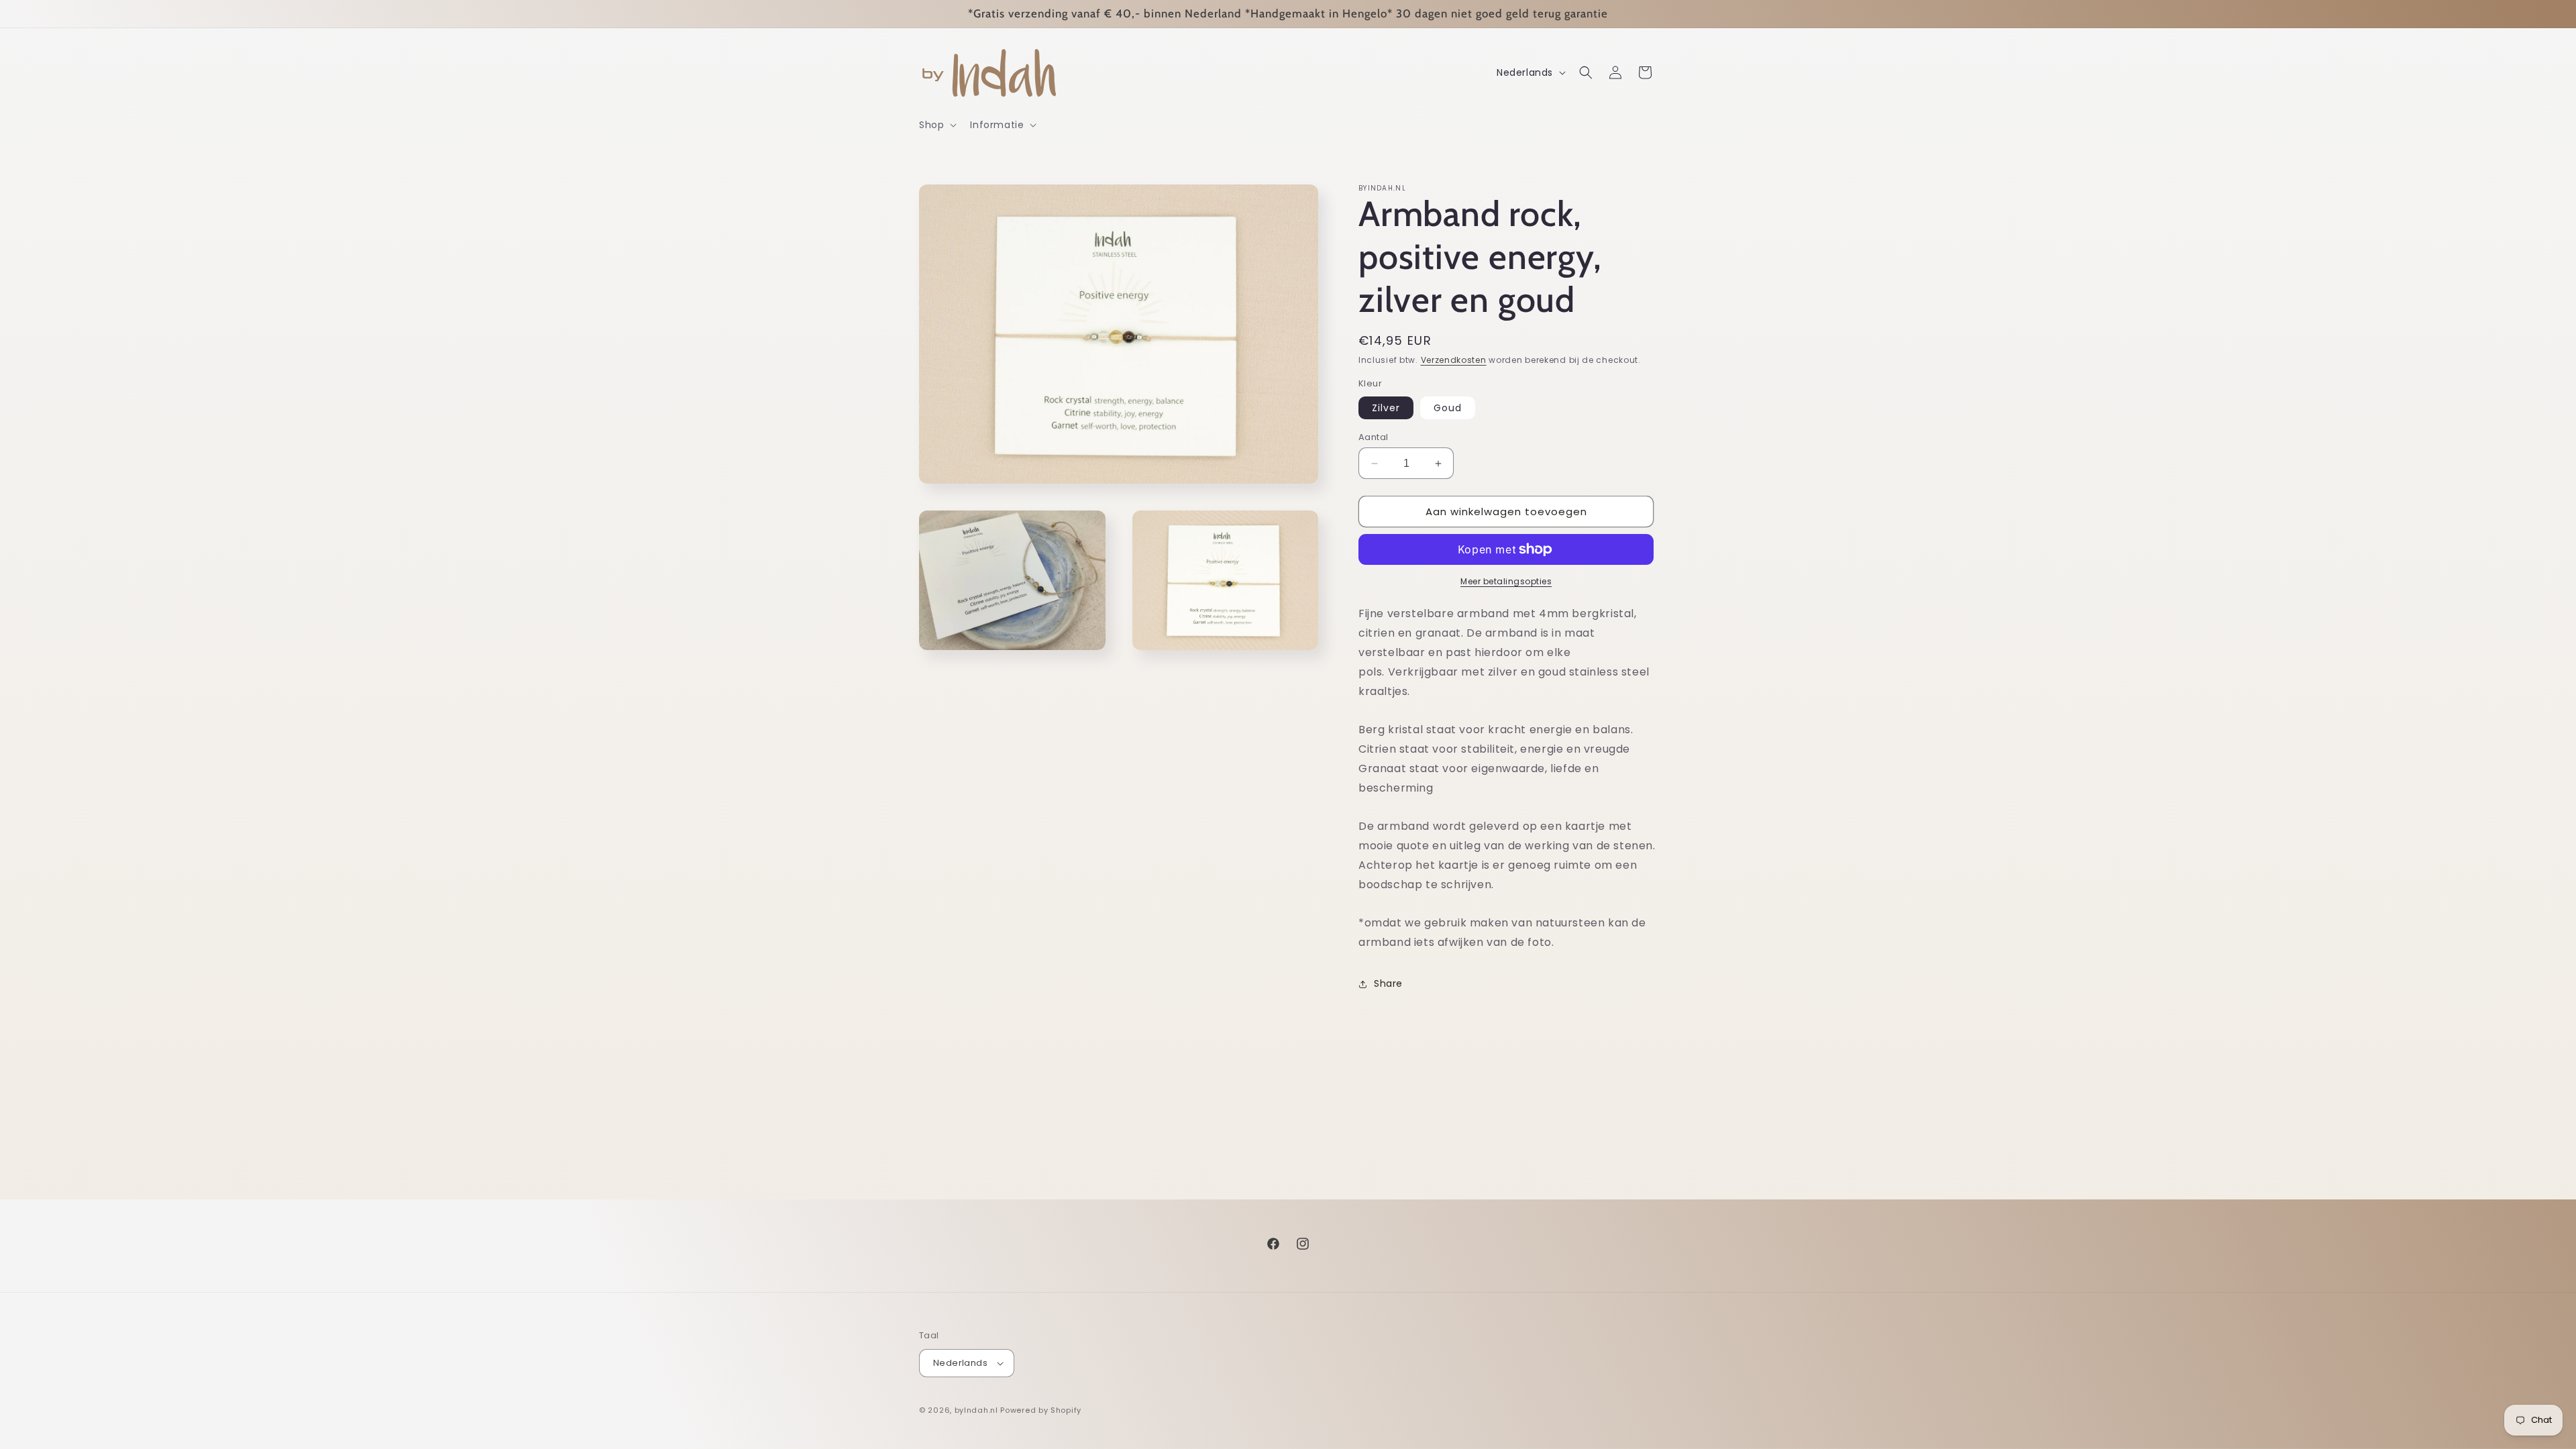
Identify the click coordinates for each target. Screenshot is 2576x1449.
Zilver (1386, 408)
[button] (936, 125)
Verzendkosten (1454, 360)
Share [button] (1388, 983)
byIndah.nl (976, 1410)
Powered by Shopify (1041, 1410)
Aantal (1373, 437)
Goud (1448, 408)
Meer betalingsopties (1506, 581)
